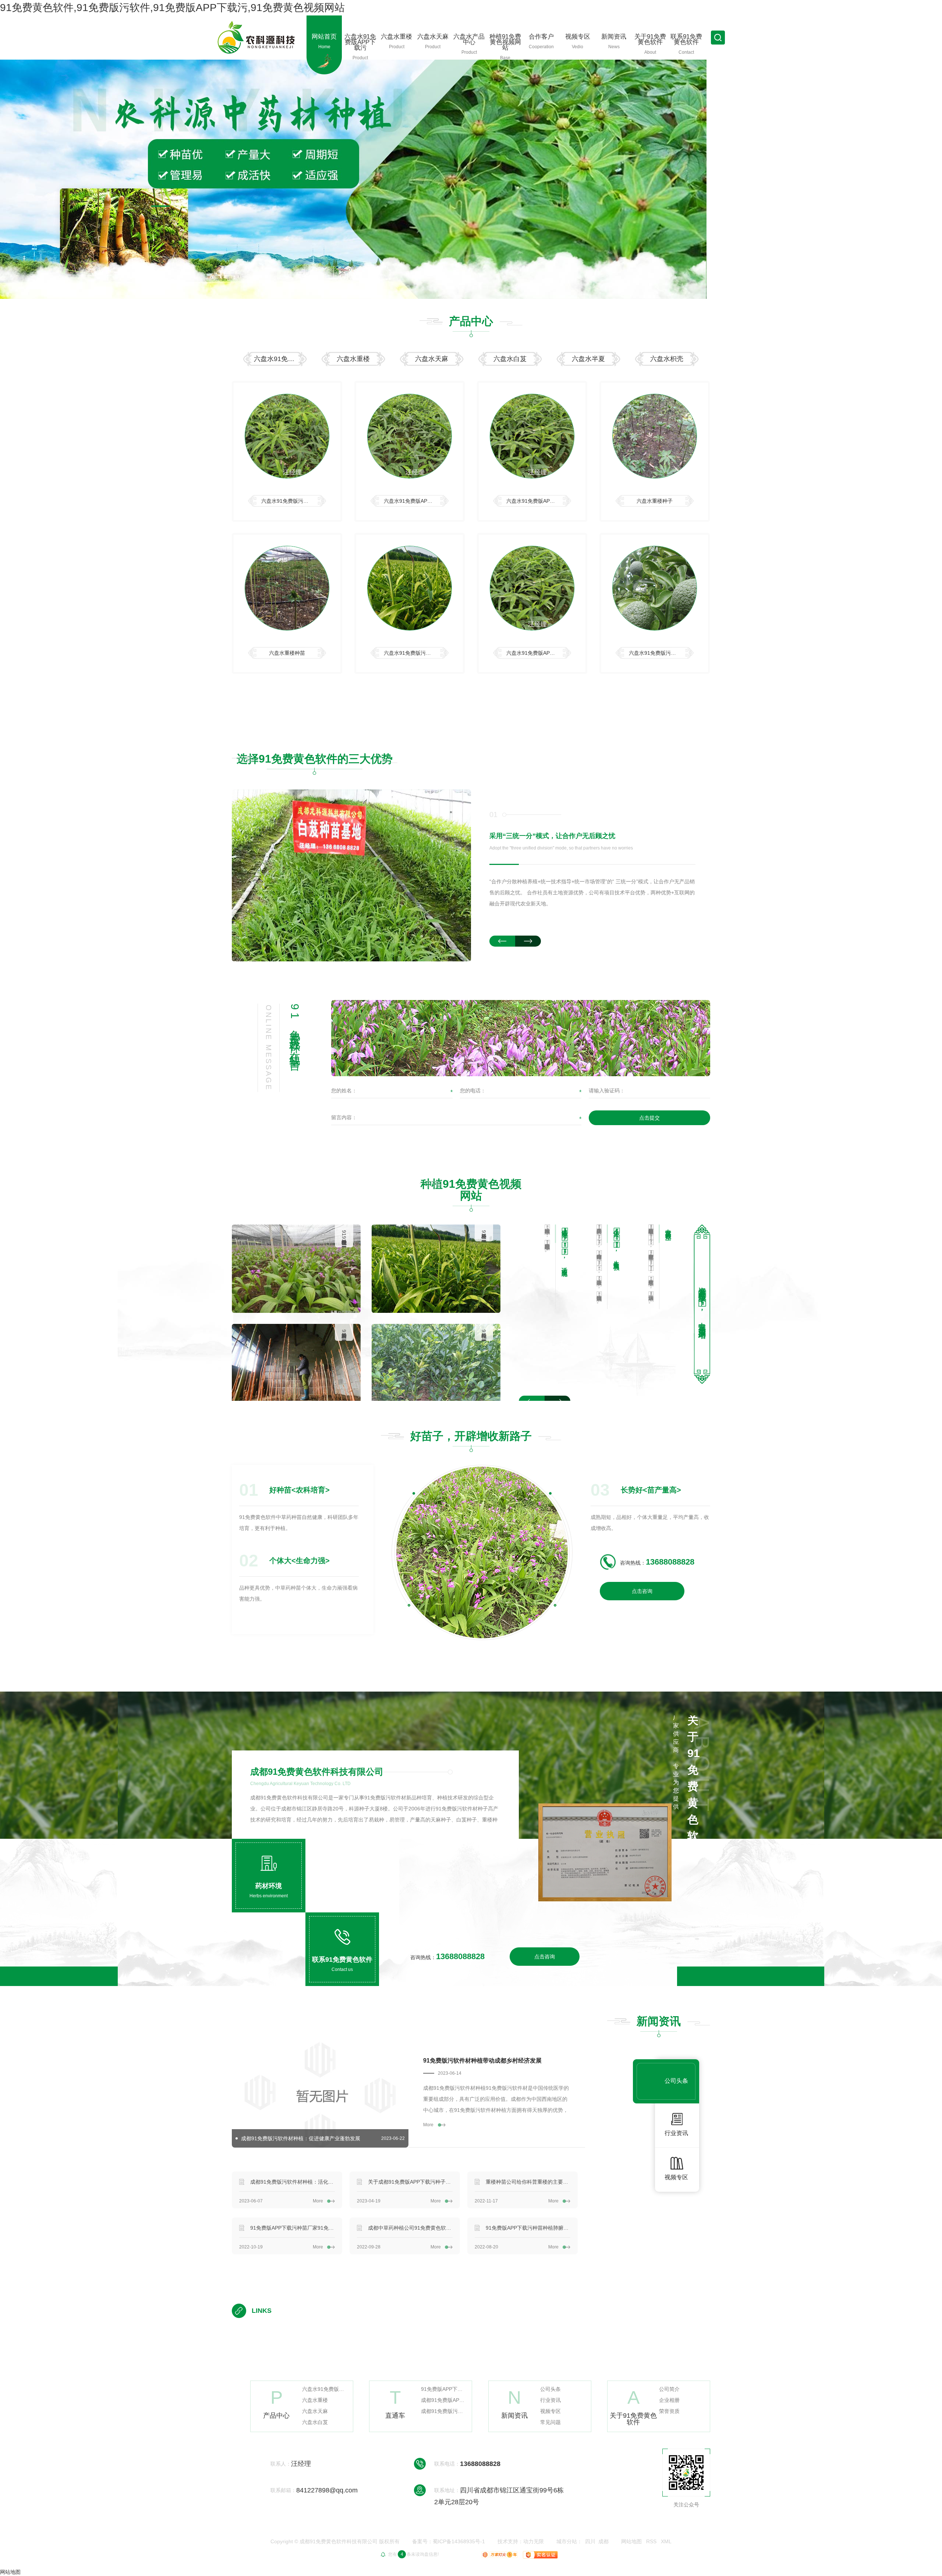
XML (666, 2541)
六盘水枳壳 (667, 359)
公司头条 (550, 2389)
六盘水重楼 (353, 359)
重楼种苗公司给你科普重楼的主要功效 (528, 2182)
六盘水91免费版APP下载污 (280, 359)
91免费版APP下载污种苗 (443, 2389)
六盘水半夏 (588, 359)
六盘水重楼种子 (655, 501)
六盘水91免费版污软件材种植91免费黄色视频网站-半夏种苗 (416, 653)
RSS (651, 2541)
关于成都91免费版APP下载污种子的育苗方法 (410, 2182)
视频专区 (550, 2411)
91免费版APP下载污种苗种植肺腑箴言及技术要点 (528, 2228)
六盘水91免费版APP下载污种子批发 (539, 653)
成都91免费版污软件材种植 (443, 2411)
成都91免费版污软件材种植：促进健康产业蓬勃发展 (301, 2138)
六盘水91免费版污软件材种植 (294, 501)
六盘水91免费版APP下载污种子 (416, 501)
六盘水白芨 (510, 359)
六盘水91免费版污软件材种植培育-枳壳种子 (661, 653)
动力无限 (534, 2541)
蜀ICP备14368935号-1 (459, 2541)
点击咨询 (642, 1591)
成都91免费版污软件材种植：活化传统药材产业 (293, 2182)
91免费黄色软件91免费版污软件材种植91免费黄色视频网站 (344, 1338)
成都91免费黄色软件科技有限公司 (317, 1772)
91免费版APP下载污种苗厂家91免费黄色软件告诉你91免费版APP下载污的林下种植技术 (293, 2228)
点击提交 (649, 1118)
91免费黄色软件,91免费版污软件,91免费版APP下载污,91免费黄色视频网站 (172, 8)
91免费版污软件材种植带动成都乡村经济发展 (482, 2061)
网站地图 (631, 2541)
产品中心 (471, 321)
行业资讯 (550, 2400)
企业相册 (669, 2400)
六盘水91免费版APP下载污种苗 (539, 501)
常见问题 (550, 2422)
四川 (590, 2541)
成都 (603, 2541)
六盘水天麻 (432, 359)
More (428, 2125)
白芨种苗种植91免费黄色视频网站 (484, 1233)
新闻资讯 (659, 2021)
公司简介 (669, 2389)
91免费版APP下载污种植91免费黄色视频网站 (344, 1241)
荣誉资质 (669, 2411)
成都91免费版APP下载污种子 (443, 2400)
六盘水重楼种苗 (287, 653)
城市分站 (567, 2541)
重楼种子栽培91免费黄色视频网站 (484, 1332)
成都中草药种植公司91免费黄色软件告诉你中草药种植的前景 (410, 2228)
